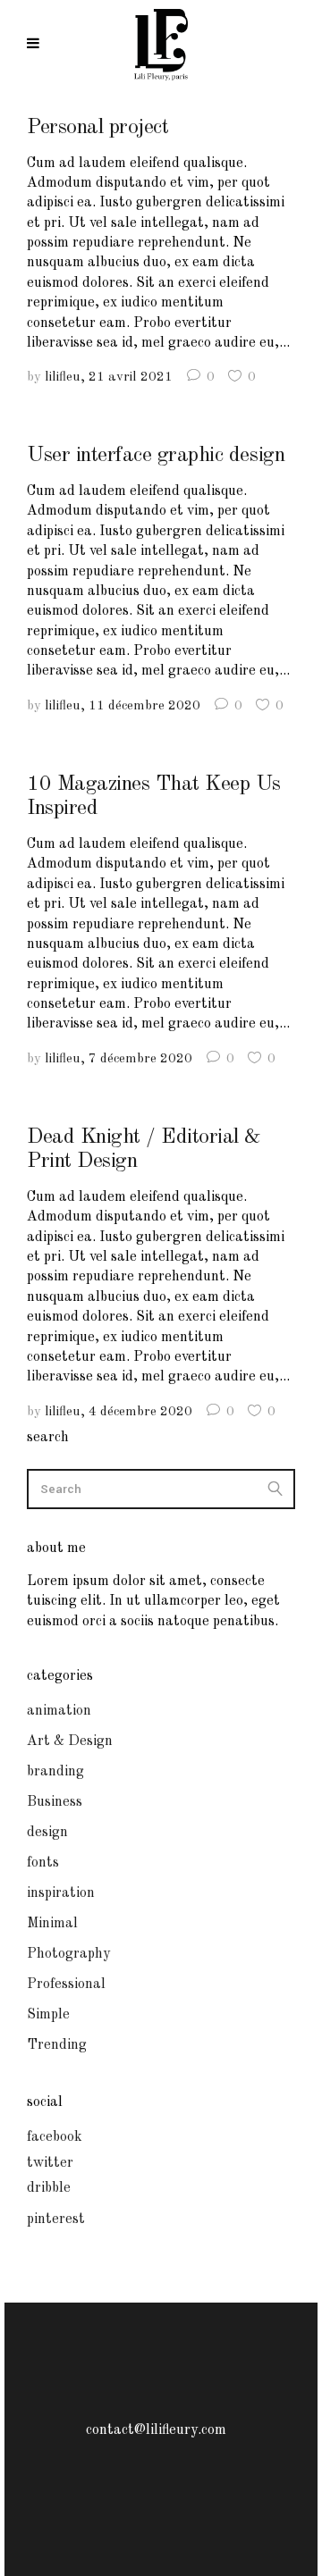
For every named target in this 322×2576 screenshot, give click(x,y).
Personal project (97, 128)
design (47, 1833)
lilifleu (63, 378)
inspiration (61, 1893)
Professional (66, 1984)
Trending (57, 2045)
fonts (43, 1863)
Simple (48, 2015)
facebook (55, 2137)
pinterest (56, 2219)
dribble (49, 2188)
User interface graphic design (156, 456)
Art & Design (70, 1741)
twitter (50, 2163)
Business (55, 1802)
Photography (68, 1954)
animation (59, 1711)
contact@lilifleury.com (156, 2430)
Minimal (52, 1924)
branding (55, 1772)
